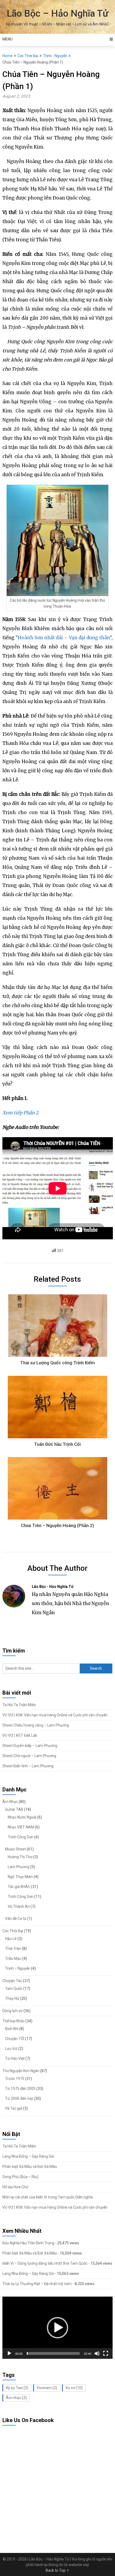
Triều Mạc (13, 1958)
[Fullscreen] (106, 2353)
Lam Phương (19, 1867)
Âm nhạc (16, 2398)
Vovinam (47, 2388)
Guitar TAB (14, 1809)
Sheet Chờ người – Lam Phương (29, 1756)
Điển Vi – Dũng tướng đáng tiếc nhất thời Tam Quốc (45, 2263)
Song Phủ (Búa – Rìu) (20, 2177)
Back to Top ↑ (57, 2570)
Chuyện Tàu (12, 1981)
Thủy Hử (12, 1998)
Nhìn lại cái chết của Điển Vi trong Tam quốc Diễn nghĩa (48, 2197)
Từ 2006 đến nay (19, 2098)
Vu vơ (74, 2388)
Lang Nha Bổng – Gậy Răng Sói (28, 2156)
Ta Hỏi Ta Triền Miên (19, 1705)
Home (7, 56)
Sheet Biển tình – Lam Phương (28, 1766)
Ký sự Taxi (17, 2388)
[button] (57, 2328)
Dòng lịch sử (13, 2011)
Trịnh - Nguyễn (55, 56)
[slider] (53, 2353)
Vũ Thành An (19, 1906)
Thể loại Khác (14, 2021)
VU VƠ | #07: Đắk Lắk (20, 1735)
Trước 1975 (15, 2079)
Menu (7, 39)
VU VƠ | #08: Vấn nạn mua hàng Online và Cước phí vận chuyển (55, 1715)
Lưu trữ (11, 2049)
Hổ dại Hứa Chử (15, 2187)
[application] (58, 2328)
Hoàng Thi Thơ (20, 1857)
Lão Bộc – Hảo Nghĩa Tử (57, 14)
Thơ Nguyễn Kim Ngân (21, 2071)
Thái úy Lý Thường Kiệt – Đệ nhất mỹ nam (37, 2284)
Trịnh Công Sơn (21, 1837)
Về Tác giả (14, 2108)
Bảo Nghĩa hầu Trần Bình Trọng (28, 2243)
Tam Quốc (14, 1989)
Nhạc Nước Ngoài (22, 1817)
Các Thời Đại (28, 56)
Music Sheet (16, 1849)
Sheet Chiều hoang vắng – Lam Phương (36, 1725)
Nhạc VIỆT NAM (21, 1827)
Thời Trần (13, 1949)
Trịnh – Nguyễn (18, 1968)
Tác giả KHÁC (19, 1887)
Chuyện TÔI (15, 2039)
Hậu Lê (11, 1939)
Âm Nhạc (10, 1802)
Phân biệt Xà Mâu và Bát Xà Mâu (30, 2167)
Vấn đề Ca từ (16, 1919)
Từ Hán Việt (15, 2058)
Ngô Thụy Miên (20, 1877)
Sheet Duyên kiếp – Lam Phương (30, 1746)
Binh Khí (12, 2029)
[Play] (9, 2353)
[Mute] (97, 2353)
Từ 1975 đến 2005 (20, 2089)
